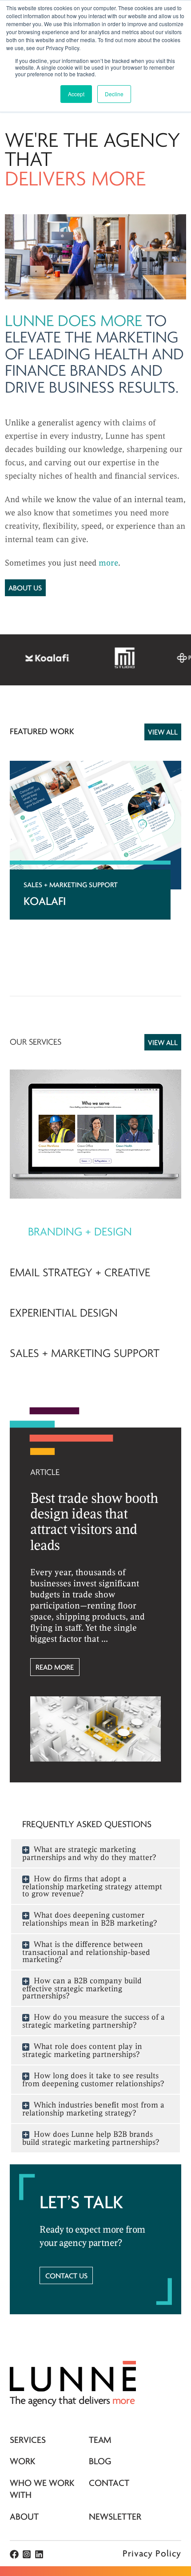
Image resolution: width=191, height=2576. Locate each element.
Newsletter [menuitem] (115, 2517)
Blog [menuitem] (100, 2462)
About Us (25, 588)
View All (163, 733)
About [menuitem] (24, 2517)
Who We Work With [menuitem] (42, 2489)
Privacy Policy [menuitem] (152, 2554)
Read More (55, 1668)
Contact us (66, 2276)
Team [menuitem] (100, 2440)
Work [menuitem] (23, 2462)
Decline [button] (114, 94)
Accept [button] (76, 94)
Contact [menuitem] (109, 2484)
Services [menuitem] (28, 2440)
